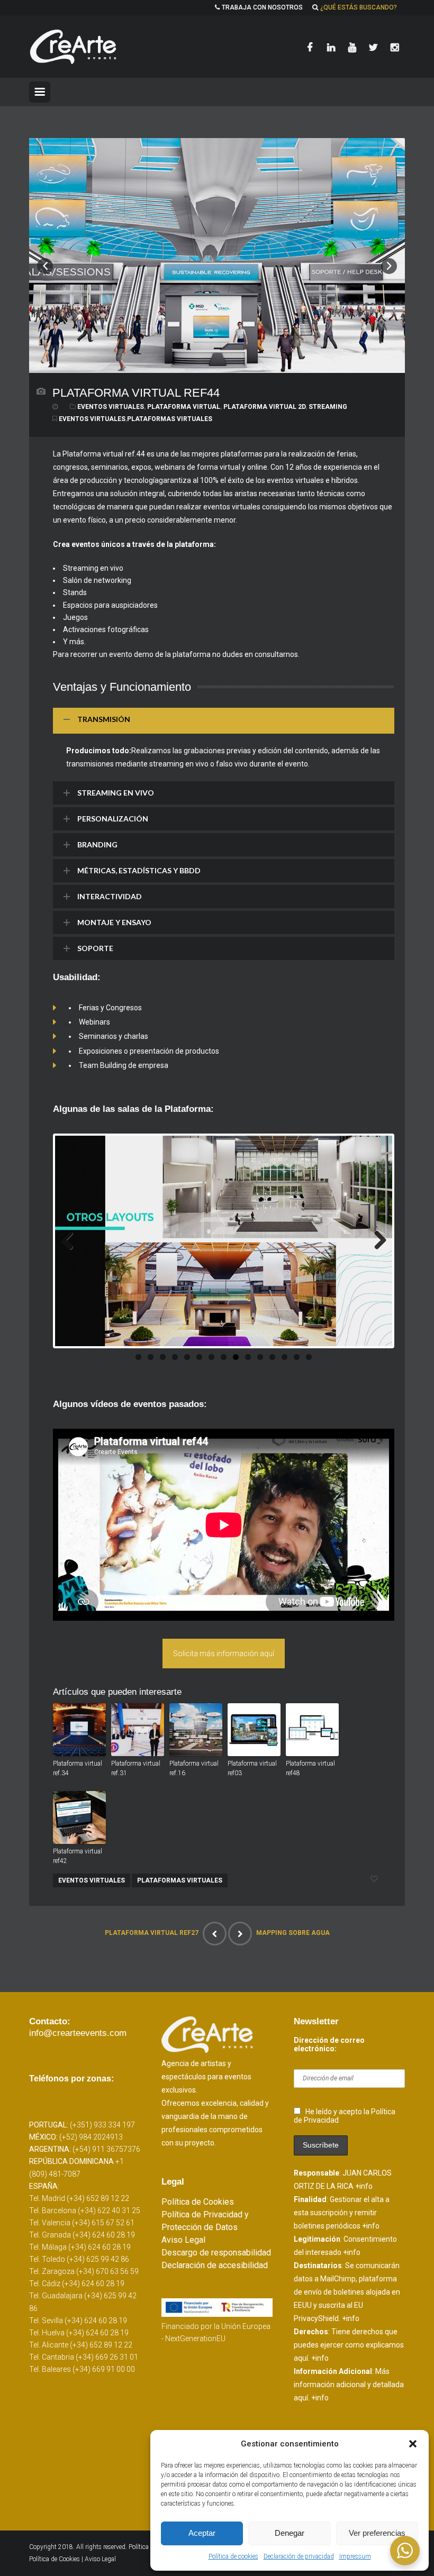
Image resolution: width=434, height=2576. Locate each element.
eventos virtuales (92, 419)
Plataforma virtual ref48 (310, 1768)
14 (297, 1357)
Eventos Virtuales (111, 407)
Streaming (328, 407)
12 (272, 1357)
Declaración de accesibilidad (215, 2265)
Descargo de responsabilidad (216, 2253)
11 (260, 1357)
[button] (413, 2444)
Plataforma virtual (184, 407)
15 (309, 1357)
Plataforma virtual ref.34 (78, 1768)
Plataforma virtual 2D (264, 407)
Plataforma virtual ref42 (78, 1856)
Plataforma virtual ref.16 (194, 1768)
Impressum (355, 2556)
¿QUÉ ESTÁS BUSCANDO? (359, 7)
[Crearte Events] (74, 47)
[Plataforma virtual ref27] (215, 1934)
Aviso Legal (183, 2240)
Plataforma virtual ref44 (136, 393)
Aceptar (202, 2533)
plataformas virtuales (170, 419)
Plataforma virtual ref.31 (136, 1768)
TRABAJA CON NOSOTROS (262, 7)
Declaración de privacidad (299, 2556)
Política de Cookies (198, 2202)
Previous (71, 1241)
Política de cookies (233, 2556)
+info (364, 2186)
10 (248, 1357)
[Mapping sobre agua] (240, 1934)
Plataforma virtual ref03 (252, 1768)
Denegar (290, 2533)
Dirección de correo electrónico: (329, 2044)
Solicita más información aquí (224, 1654)
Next (376, 1241)
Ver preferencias (377, 2533)
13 (284, 1357)
